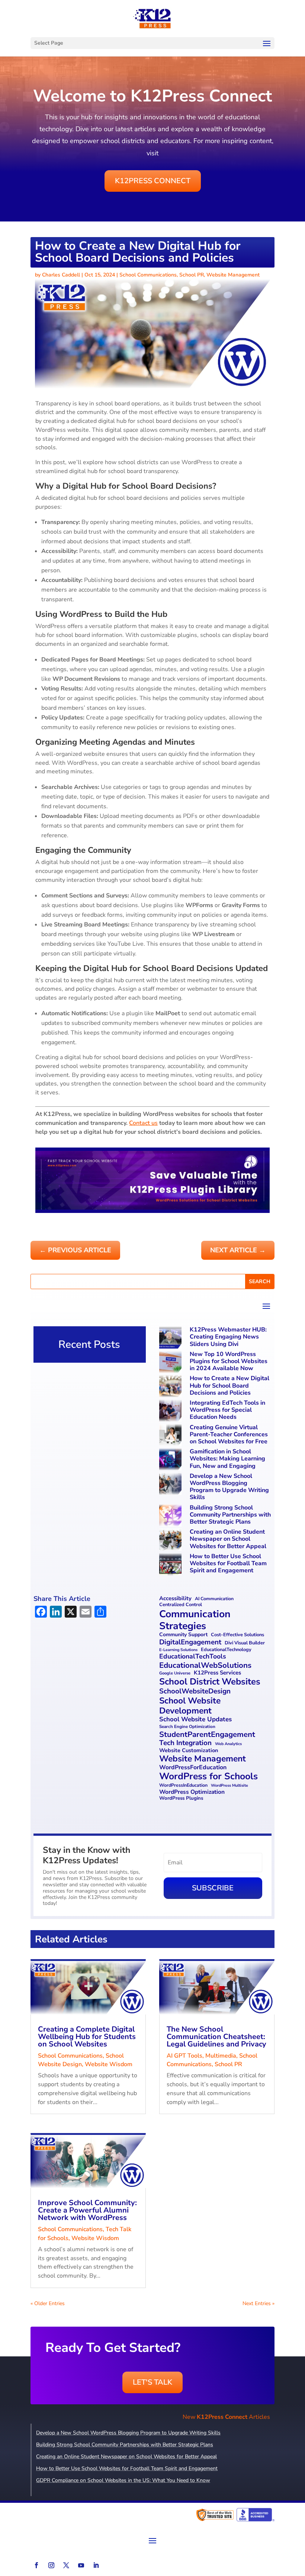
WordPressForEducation (193, 1768)
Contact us (143, 1123)
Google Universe (175, 1673)
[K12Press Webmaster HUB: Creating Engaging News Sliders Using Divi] (171, 1338)
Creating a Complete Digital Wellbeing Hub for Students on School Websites (87, 2037)
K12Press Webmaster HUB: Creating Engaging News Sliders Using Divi (228, 1337)
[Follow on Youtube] (81, 2565)
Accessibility (175, 1599)
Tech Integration (185, 1743)
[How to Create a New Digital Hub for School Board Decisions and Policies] (171, 1387)
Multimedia (221, 2056)
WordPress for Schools (208, 1777)
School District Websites (210, 1682)
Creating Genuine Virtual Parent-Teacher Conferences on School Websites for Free (229, 1434)
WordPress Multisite (229, 1786)
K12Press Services (217, 1673)
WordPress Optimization (192, 1792)
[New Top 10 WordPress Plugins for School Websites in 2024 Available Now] (171, 1363)
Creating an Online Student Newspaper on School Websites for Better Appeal (228, 1539)
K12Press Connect (153, 181)
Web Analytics (228, 1744)
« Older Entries (48, 2303)
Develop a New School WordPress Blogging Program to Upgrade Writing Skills (229, 1487)
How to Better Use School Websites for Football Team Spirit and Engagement (228, 1563)
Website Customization (189, 1750)
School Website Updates (195, 1719)
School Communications (148, 275)
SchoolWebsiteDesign (195, 1691)
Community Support (183, 1635)
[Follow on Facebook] (36, 2565)
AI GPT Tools (184, 2056)
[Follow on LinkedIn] (96, 2565)
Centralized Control (181, 1605)
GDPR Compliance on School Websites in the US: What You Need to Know (123, 2480)
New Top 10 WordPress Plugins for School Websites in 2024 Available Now (229, 1361)
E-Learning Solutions (178, 1650)
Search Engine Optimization (187, 1726)
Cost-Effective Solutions (237, 1635)
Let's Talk (152, 2382)
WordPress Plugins (181, 1799)
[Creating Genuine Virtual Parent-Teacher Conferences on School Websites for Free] (171, 1436)
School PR (192, 275)
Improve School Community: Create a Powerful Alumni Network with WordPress (87, 2210)
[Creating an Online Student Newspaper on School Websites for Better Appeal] (171, 1541)
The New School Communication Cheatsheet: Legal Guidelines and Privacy (216, 2037)
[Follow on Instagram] (51, 2565)
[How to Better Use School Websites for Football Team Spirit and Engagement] (171, 1565)
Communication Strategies (195, 1620)
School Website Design (81, 2060)
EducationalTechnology (226, 1650)
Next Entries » (259, 2303)
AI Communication (214, 1599)
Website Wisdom (109, 2064)
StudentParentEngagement (207, 1734)
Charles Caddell (61, 275)
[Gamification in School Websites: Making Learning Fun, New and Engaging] (171, 1460)
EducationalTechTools (193, 1656)
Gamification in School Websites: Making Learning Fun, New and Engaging (227, 1459)
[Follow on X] (66, 2565)
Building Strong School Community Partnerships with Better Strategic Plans (230, 1515)
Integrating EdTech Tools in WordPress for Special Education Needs (227, 1410)
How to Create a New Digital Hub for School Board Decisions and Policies (229, 1385)
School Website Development (190, 1706)
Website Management (233, 275)
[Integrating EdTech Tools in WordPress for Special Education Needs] (171, 1412)
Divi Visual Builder (245, 1643)
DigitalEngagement (190, 1642)
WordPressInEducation (183, 1785)
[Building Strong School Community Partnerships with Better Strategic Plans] (171, 1516)
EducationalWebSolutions (205, 1665)
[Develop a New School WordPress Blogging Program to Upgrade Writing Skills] (171, 1485)
